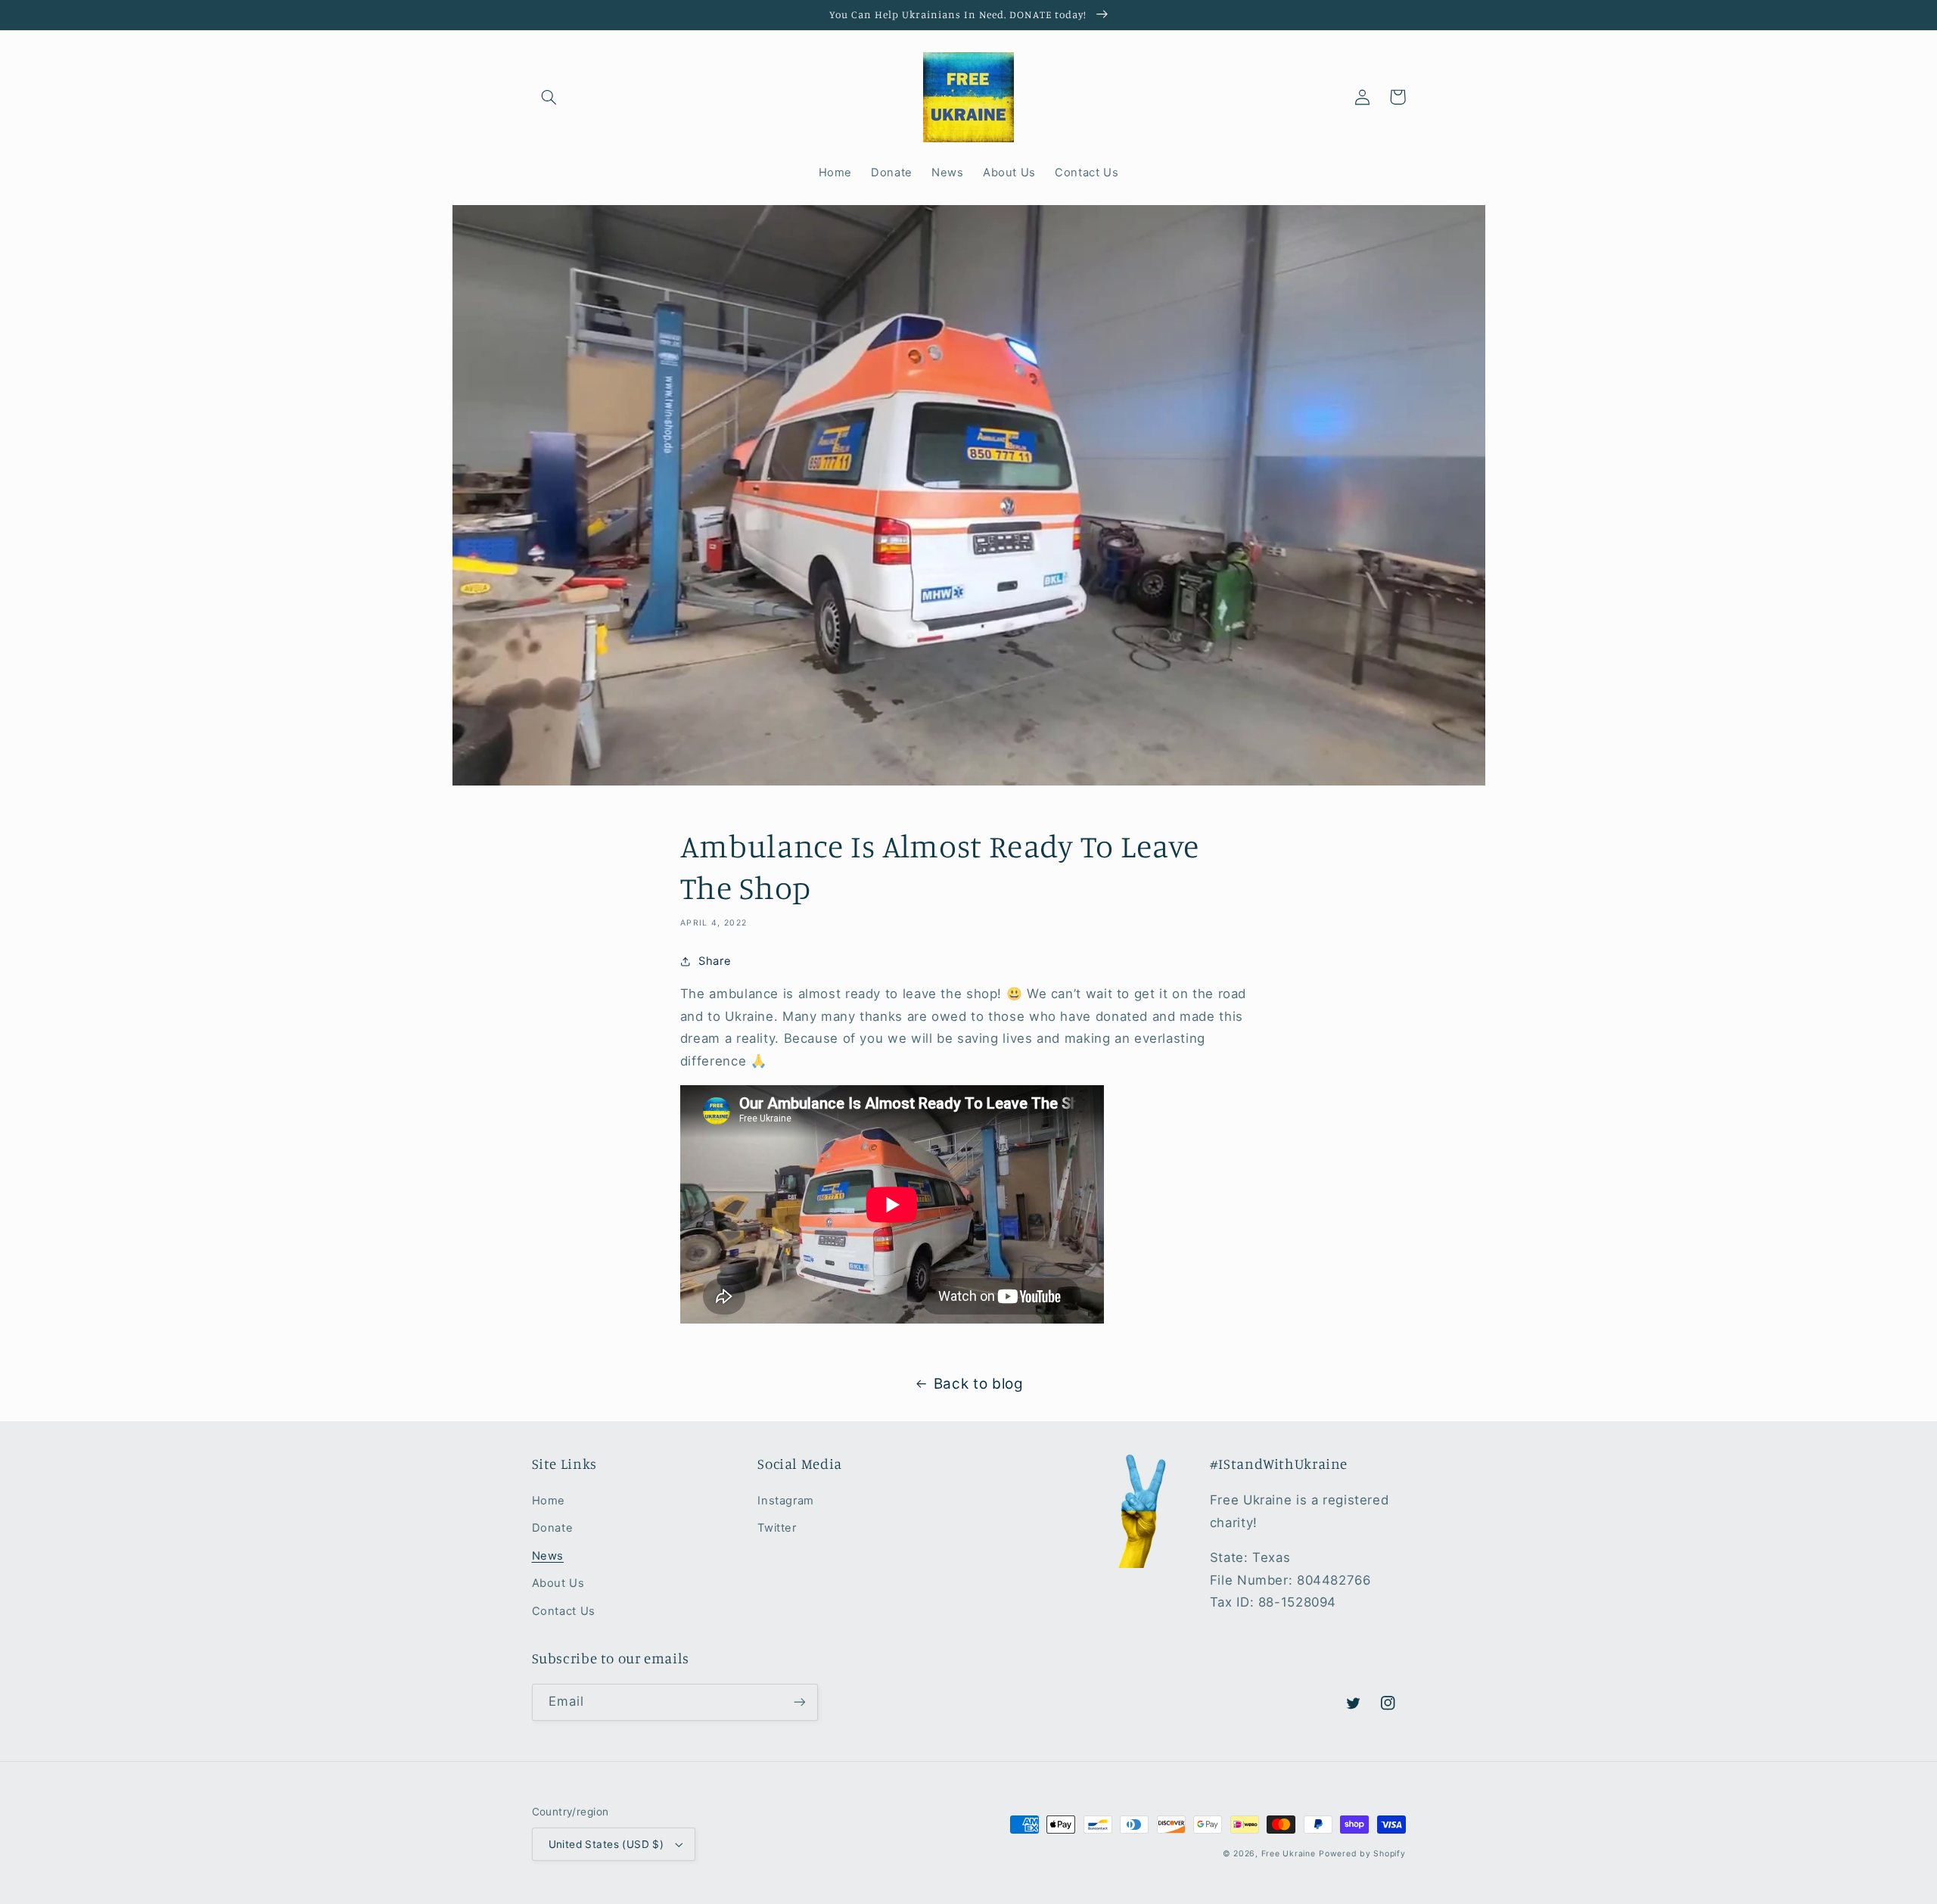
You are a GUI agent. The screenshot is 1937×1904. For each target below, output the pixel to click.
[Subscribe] (799, 1702)
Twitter (777, 1528)
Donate (553, 1528)
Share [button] (715, 961)
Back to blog (979, 1384)
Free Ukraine (1289, 1854)
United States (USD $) (606, 1844)
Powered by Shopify (1362, 1854)
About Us (558, 1583)
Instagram (786, 1501)
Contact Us (564, 1611)
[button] (549, 97)
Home (549, 1501)
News (548, 1556)
